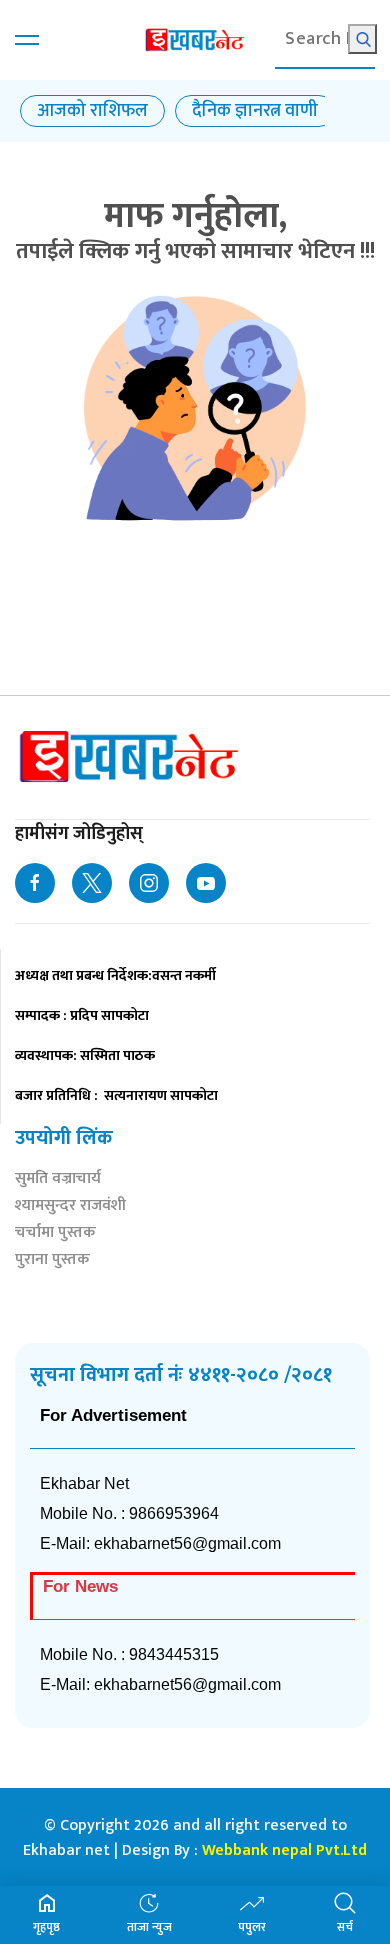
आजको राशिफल (92, 111)
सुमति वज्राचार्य (58, 1180)
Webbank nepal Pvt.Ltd (284, 1850)
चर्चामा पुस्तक (55, 1234)
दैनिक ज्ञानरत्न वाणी (255, 111)
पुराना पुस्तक (52, 1261)
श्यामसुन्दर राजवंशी (70, 1207)
